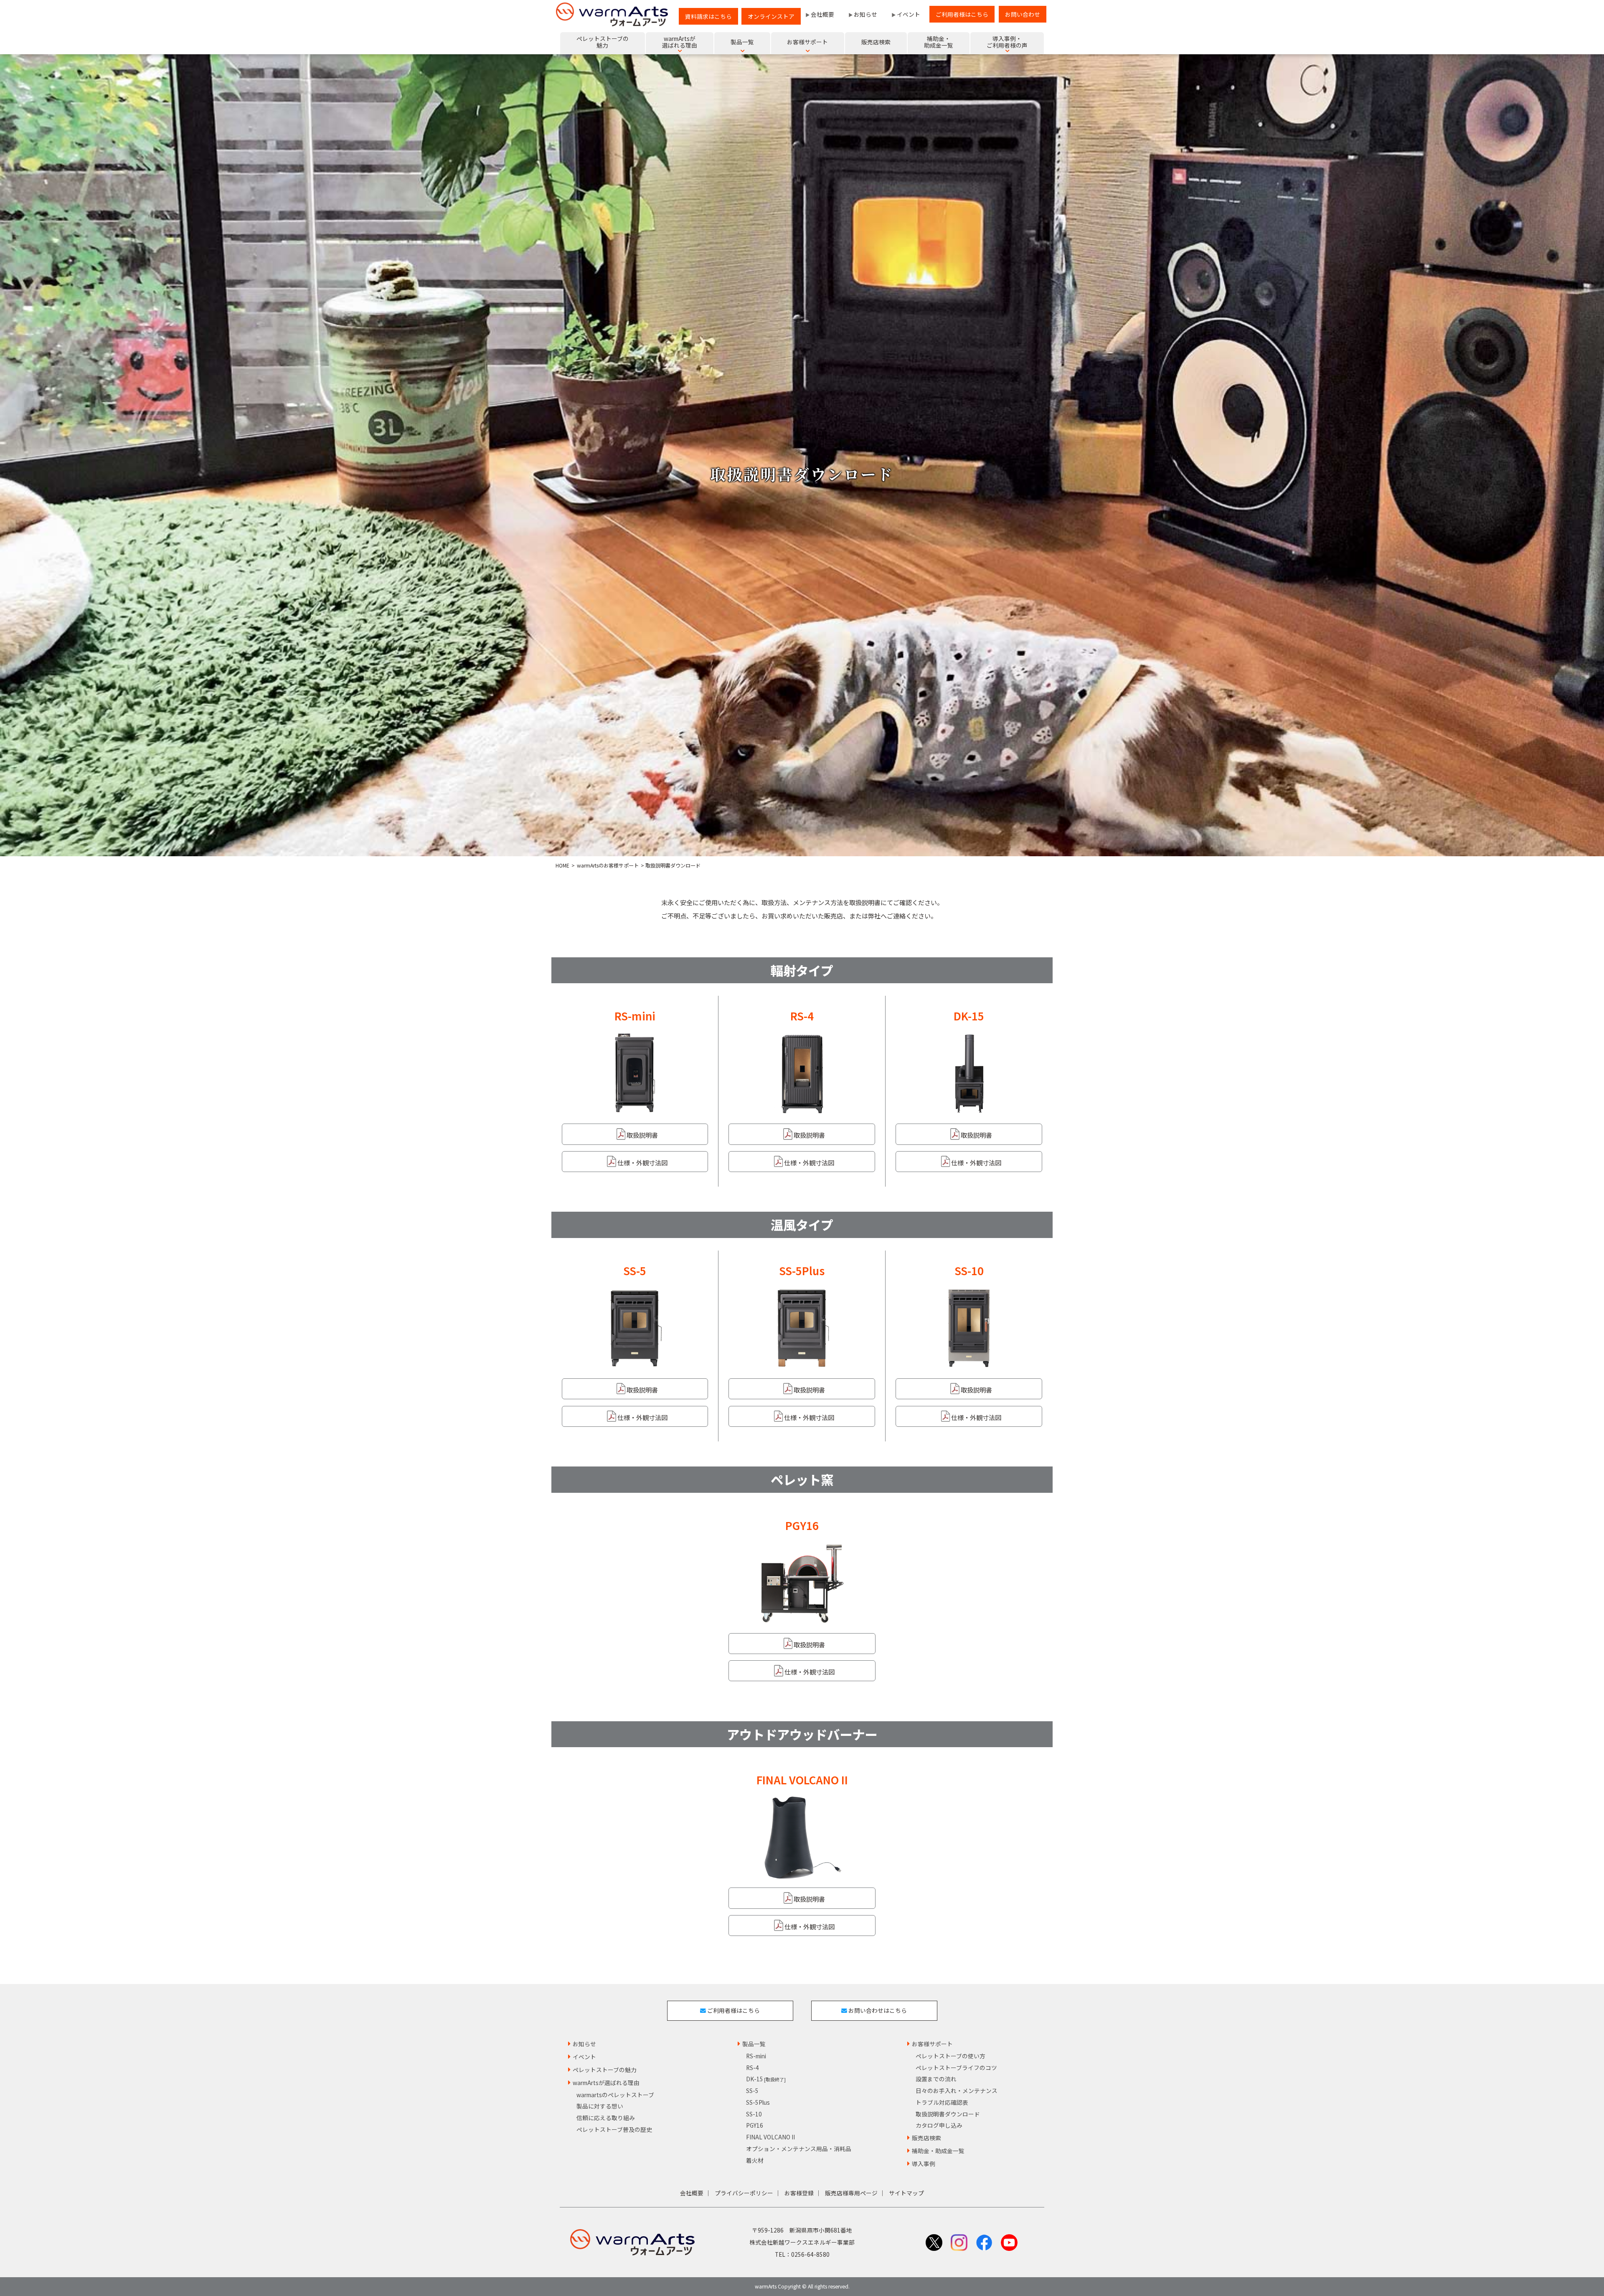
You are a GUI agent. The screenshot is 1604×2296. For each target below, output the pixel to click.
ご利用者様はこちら (962, 14)
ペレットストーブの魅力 (605, 2070)
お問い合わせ (1023, 14)
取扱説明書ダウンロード (948, 2114)
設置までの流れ (936, 2079)
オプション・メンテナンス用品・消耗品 (799, 2149)
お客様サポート (932, 2044)
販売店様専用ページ (851, 2193)
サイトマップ (906, 2193)
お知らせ (865, 14)
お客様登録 (799, 2193)
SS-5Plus (758, 2102)
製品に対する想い (600, 2106)
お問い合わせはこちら (877, 2010)
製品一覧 (754, 2044)
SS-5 (752, 2091)
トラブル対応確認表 (942, 2102)
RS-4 (753, 2068)
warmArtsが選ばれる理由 (606, 2083)
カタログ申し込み (939, 2125)
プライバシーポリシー (744, 2193)
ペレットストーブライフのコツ (956, 2068)
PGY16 (755, 2125)
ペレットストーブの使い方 (950, 2056)
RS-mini (756, 2056)
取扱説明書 (642, 1135)
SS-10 (754, 2114)
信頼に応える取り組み (606, 2118)
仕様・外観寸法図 (642, 1162)
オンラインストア (771, 16)
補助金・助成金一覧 (938, 2151)
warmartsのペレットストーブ (615, 2095)
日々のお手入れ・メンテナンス (957, 2091)
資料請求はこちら (708, 16)
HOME (562, 865)
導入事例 (924, 2164)
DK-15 (766, 2079)
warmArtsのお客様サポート (608, 865)
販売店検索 (926, 2138)
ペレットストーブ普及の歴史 (614, 2129)
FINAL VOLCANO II (770, 2137)
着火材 (755, 2160)
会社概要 (822, 14)
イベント (909, 14)
